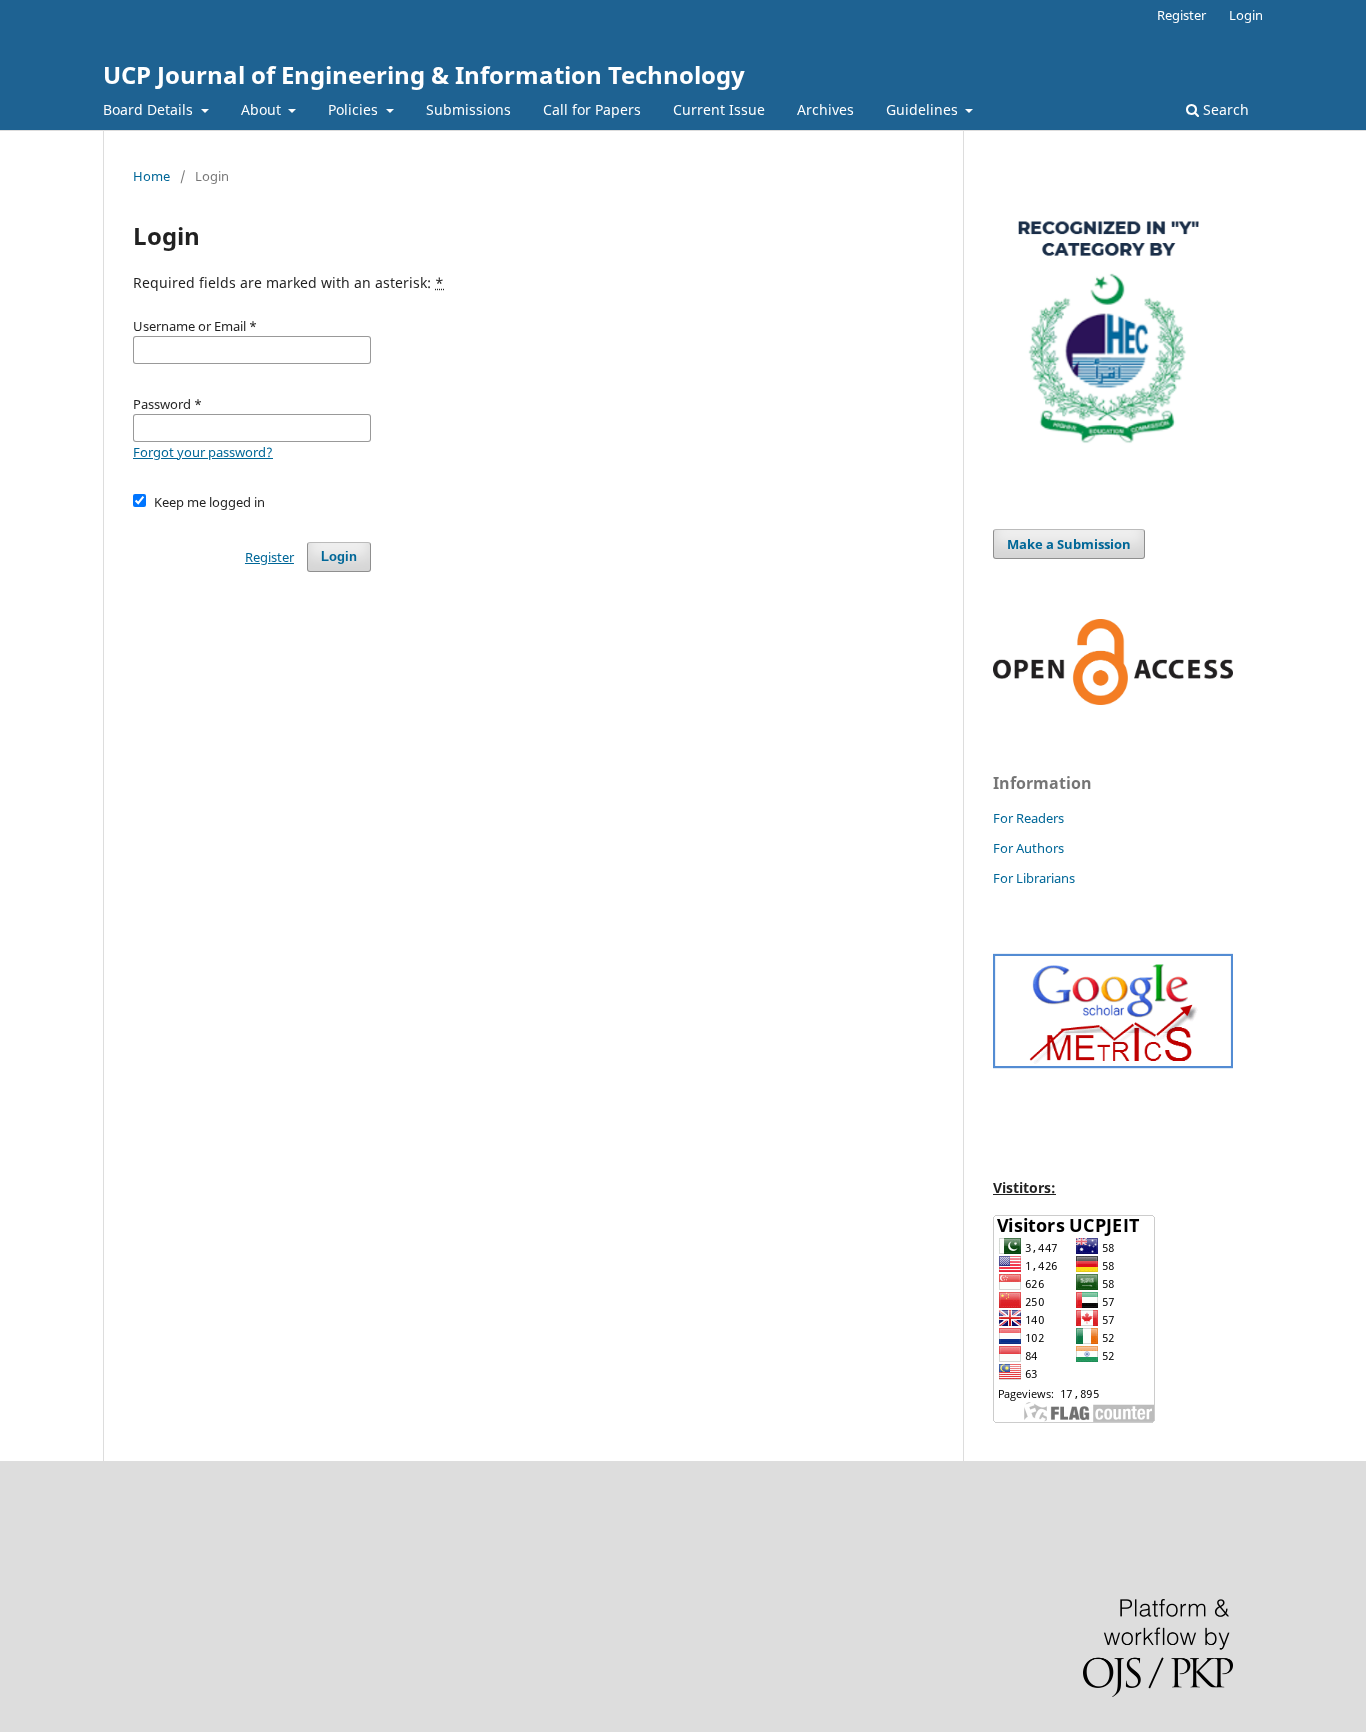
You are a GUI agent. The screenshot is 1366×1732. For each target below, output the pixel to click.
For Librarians (1034, 878)
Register (1181, 15)
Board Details (150, 109)
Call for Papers (592, 109)
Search (1224, 109)
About (263, 109)
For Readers (1028, 818)
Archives (825, 109)
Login (1246, 15)
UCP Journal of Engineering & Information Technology (424, 74)
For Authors (1028, 848)
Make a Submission (1069, 544)
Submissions (468, 109)
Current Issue (719, 109)
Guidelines (924, 109)
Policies (355, 109)
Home (151, 176)
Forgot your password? (203, 452)
